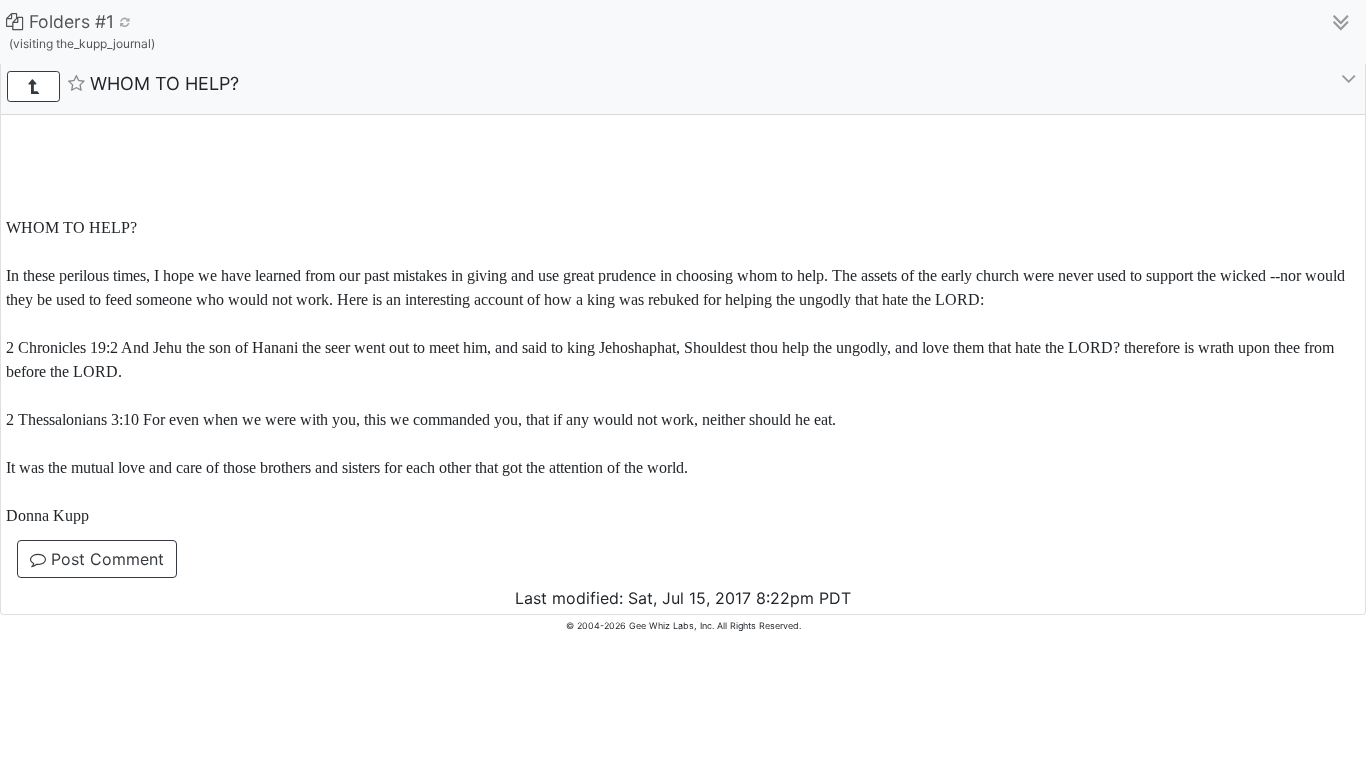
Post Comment (105, 559)
